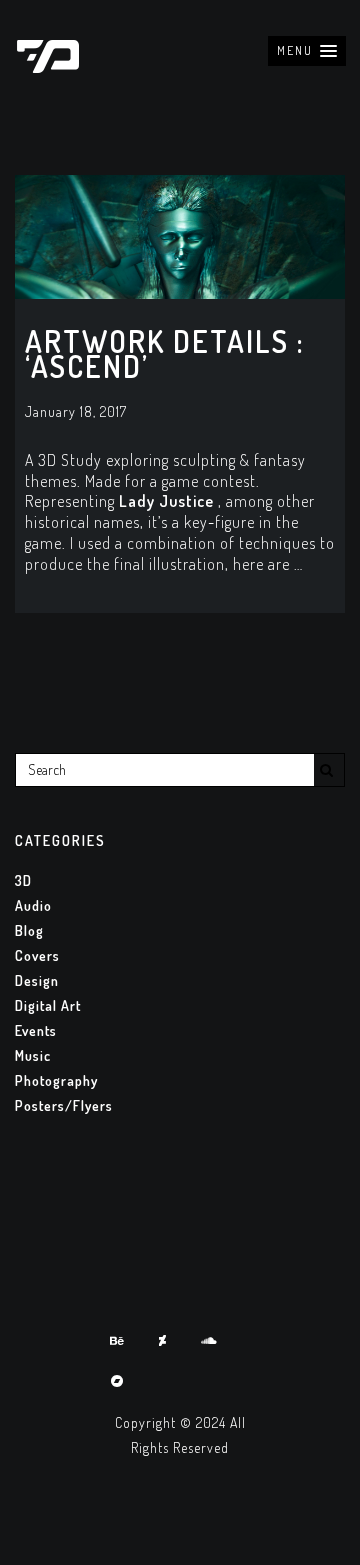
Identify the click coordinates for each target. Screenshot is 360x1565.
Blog (29, 930)
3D (23, 880)
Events (36, 1030)
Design (37, 980)
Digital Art (48, 1005)
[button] (307, 51)
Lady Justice (166, 501)
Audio (33, 905)
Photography (56, 1080)
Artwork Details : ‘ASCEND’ (165, 353)
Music (33, 1055)
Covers (37, 955)
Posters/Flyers (64, 1105)
